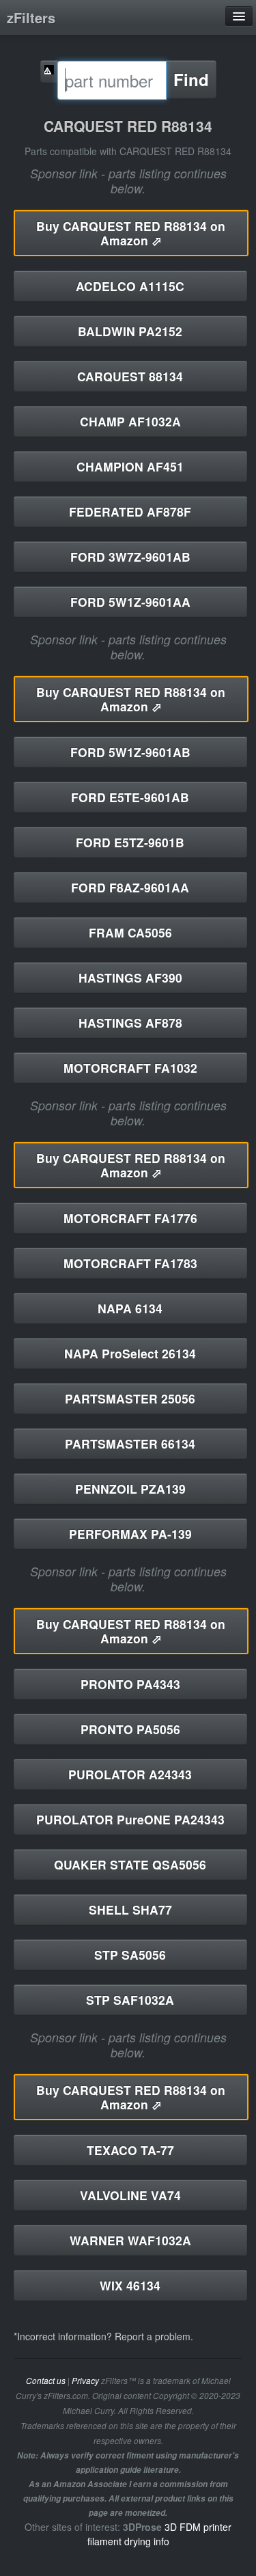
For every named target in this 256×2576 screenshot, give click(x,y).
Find (191, 79)
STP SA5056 (130, 1955)
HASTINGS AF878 (130, 1023)
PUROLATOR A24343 (130, 1774)
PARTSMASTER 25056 (130, 1398)
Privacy (85, 2381)
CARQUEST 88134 (130, 376)
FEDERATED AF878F (130, 511)
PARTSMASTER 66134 (130, 1443)
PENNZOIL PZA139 (130, 1489)
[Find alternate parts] (49, 71)
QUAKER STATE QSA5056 (130, 1864)
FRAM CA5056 (130, 932)
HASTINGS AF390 (130, 977)
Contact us (46, 2381)
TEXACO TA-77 (130, 2150)
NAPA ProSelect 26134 (130, 1353)
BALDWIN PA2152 (130, 331)
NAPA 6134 (130, 1308)
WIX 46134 (130, 2285)
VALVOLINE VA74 (130, 2195)
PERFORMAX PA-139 (130, 1534)
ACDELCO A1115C (130, 286)
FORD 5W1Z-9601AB (130, 752)
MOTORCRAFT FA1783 (130, 1263)
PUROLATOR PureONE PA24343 (130, 1819)
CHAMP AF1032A (130, 421)
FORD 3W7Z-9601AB (130, 557)
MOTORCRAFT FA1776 (130, 1218)
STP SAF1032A (130, 2000)
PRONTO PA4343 (130, 1684)
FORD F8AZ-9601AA (130, 887)
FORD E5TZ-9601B (130, 842)
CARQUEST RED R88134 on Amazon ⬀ (131, 233)
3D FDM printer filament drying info (160, 2534)
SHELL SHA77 (130, 1909)
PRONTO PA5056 (130, 1729)
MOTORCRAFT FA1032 (130, 1068)
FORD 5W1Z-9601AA (130, 602)
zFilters (31, 17)
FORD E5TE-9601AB (130, 797)
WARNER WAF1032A (130, 2240)
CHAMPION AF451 (130, 466)
